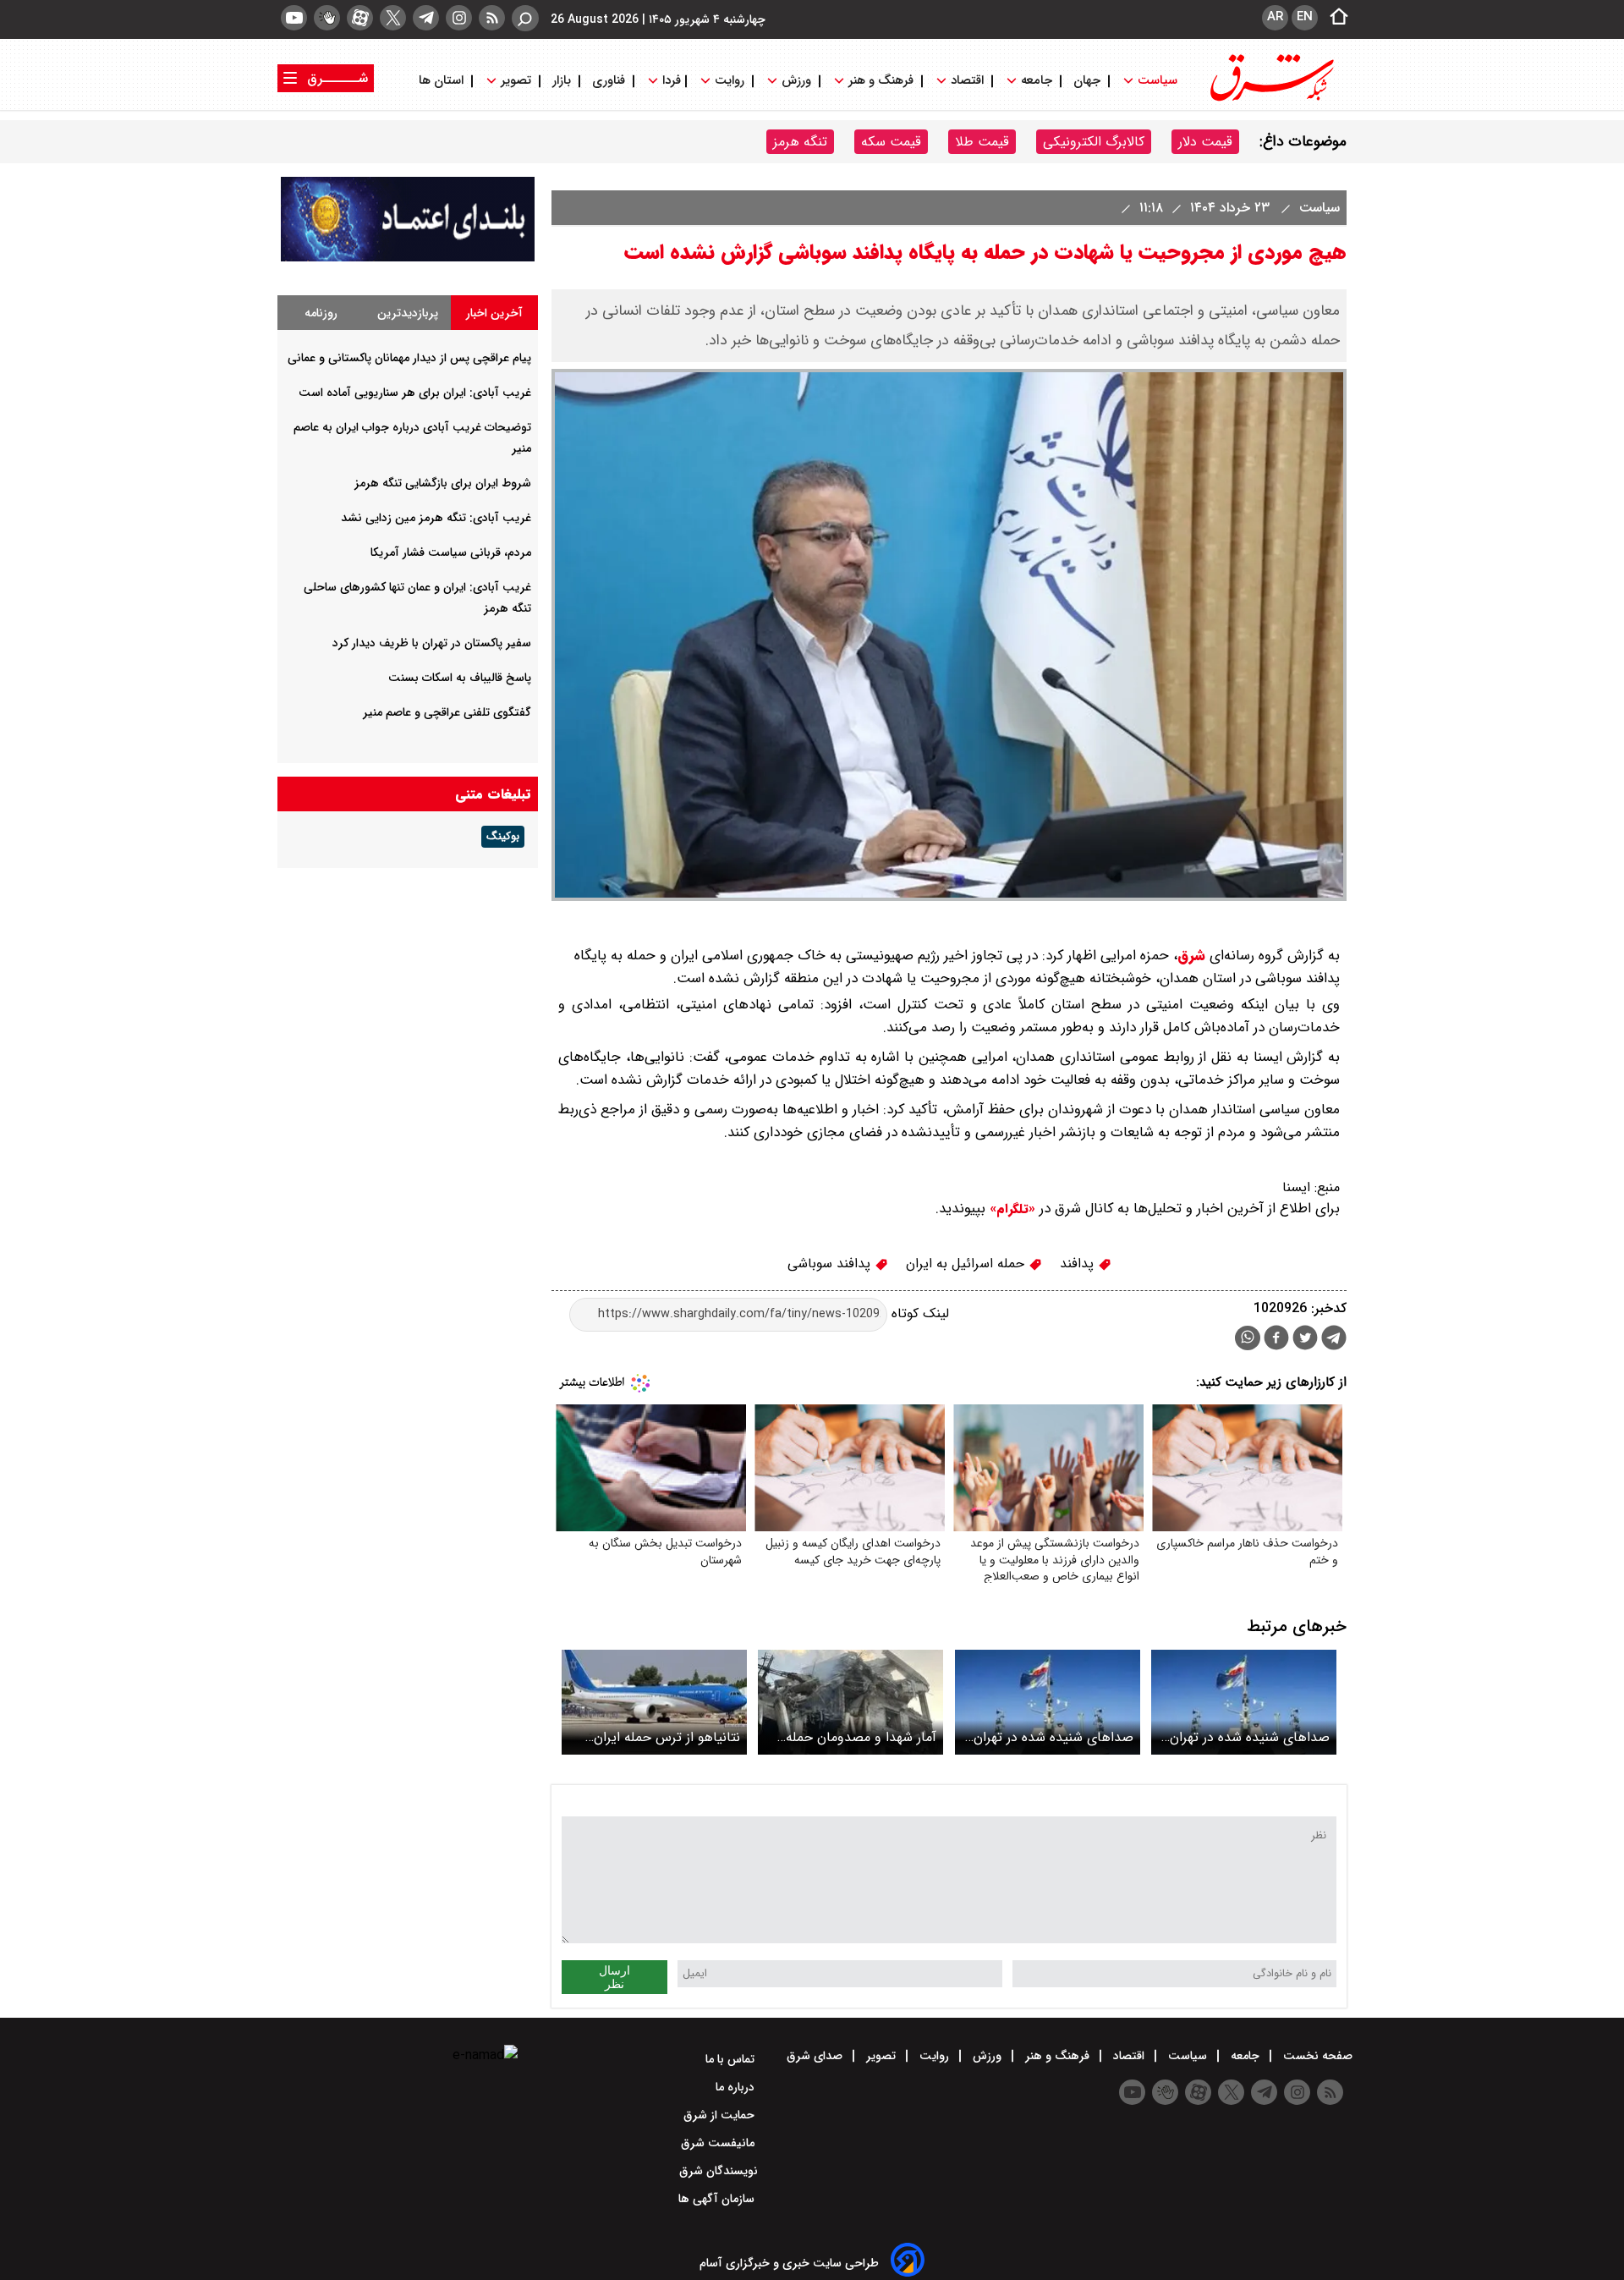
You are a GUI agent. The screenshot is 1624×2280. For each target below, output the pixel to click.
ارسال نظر (614, 1977)
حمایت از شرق (721, 2115)
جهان (1087, 81)
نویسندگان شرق (719, 2171)
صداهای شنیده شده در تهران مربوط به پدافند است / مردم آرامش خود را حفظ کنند (1250, 1737)
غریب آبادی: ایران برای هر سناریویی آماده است (415, 393)
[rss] (492, 18)
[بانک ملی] (408, 258)
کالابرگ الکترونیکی (1094, 142)
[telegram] (426, 18)
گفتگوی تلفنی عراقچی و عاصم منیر (447, 712)
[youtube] (294, 18)
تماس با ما (732, 2059)
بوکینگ (503, 837)
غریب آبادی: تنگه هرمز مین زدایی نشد (436, 518)
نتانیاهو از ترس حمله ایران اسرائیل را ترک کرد (667, 1737)
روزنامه (321, 313)
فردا (670, 81)
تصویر (516, 81)
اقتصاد (967, 81)
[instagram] (459, 18)
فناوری (609, 81)
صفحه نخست (1316, 2056)
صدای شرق (816, 2056)
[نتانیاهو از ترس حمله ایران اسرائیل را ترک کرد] (654, 1702)
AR (1275, 17)
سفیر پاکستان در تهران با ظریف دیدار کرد (432, 643)
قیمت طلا (982, 142)
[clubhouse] (327, 18)
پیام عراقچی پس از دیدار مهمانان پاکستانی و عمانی (409, 358)
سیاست (1158, 81)
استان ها (443, 81)
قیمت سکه (891, 142)
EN (1305, 17)
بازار (562, 81)
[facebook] (1276, 1340)
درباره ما (737, 2087)
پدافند (1079, 1264)
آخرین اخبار (494, 313)
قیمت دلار (1205, 142)
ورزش (796, 81)
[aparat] (360, 18)
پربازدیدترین (408, 313)
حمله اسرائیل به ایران (967, 1264)
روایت (730, 81)
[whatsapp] (1248, 1338)
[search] (525, 18)
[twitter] (393, 18)
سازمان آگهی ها (718, 2199)
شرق (1191, 956)
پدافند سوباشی (831, 1264)
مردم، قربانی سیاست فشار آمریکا (451, 552)
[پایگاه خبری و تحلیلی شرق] (1270, 99)
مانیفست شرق (719, 2143)
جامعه (1037, 81)
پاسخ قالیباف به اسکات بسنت (460, 678)
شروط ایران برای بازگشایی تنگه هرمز (443, 483)
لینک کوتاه (918, 1313)
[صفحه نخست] (1334, 18)
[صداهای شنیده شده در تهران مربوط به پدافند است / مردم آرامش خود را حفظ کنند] (1244, 1702)
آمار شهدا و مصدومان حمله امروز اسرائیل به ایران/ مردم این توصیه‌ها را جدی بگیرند (860, 1737)
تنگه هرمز (800, 142)
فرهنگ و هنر (881, 81)
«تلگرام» (1010, 1209)
